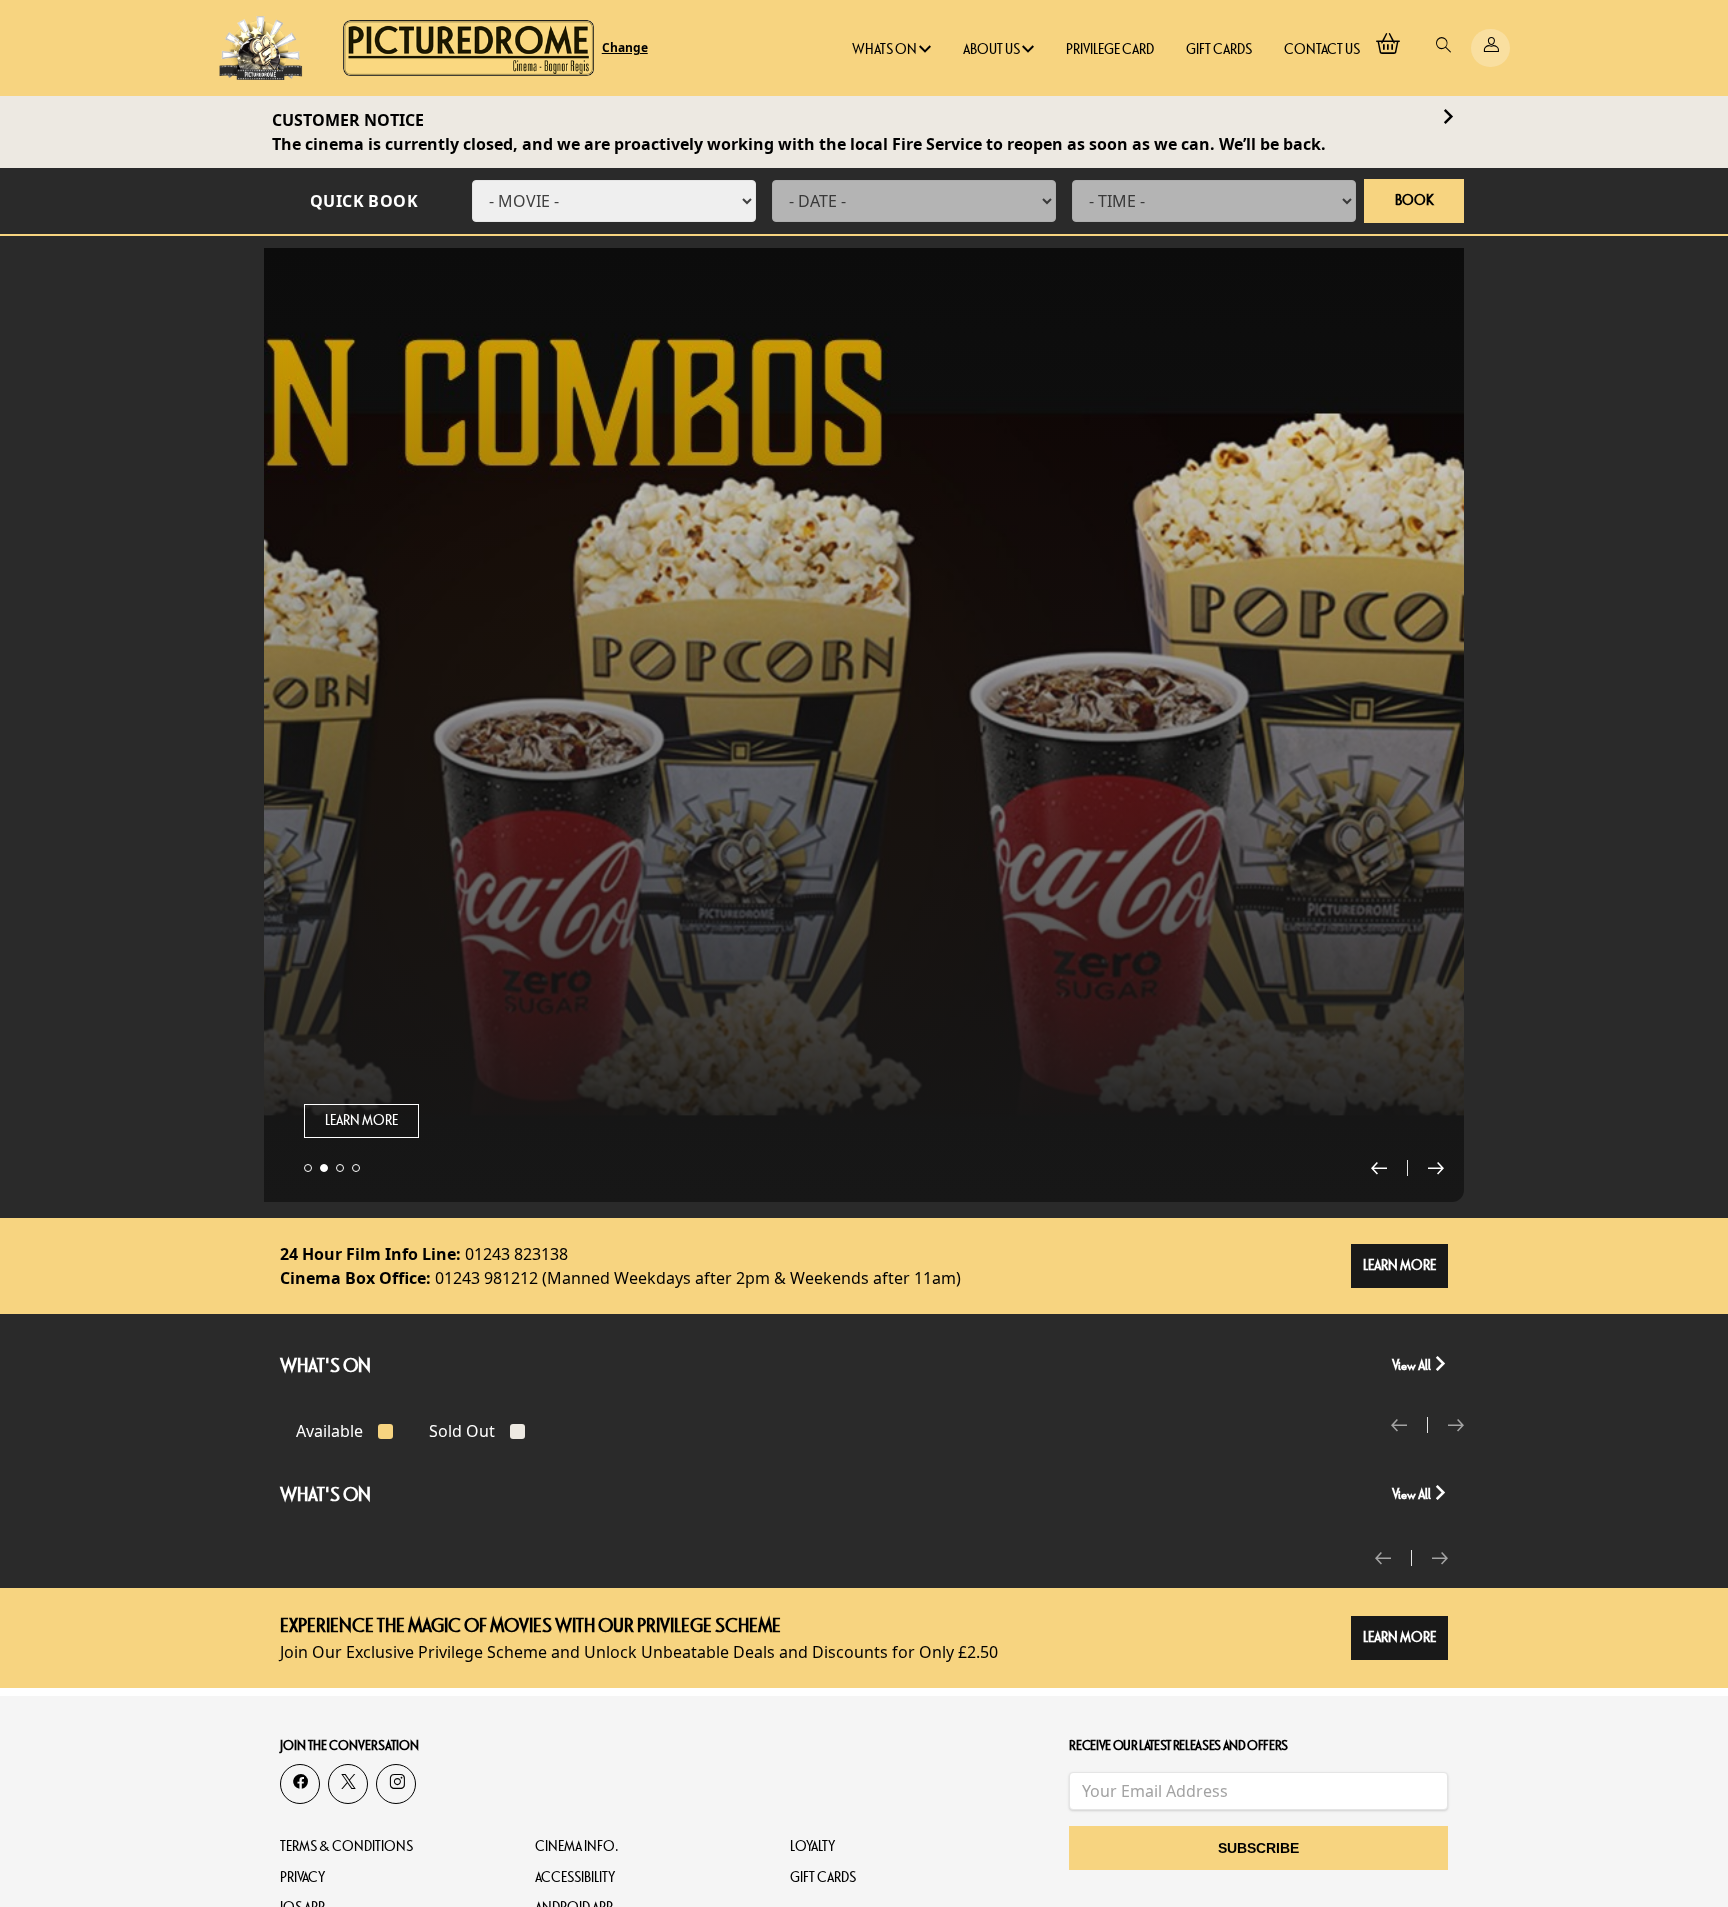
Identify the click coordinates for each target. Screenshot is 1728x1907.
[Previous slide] (1389, 1168)
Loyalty (812, 1846)
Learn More (361, 1120)
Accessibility (575, 1877)
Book (1414, 200)
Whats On (885, 49)
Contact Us (1322, 49)
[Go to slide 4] (356, 1168)
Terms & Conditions (346, 1846)
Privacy (302, 1877)
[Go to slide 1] (308, 1168)
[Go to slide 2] (324, 1168)
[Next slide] (1436, 1168)
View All (1412, 1365)
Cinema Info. (577, 1846)
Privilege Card (1110, 49)
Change (625, 48)
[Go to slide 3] (340, 1168)
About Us (992, 49)
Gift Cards (1219, 49)
